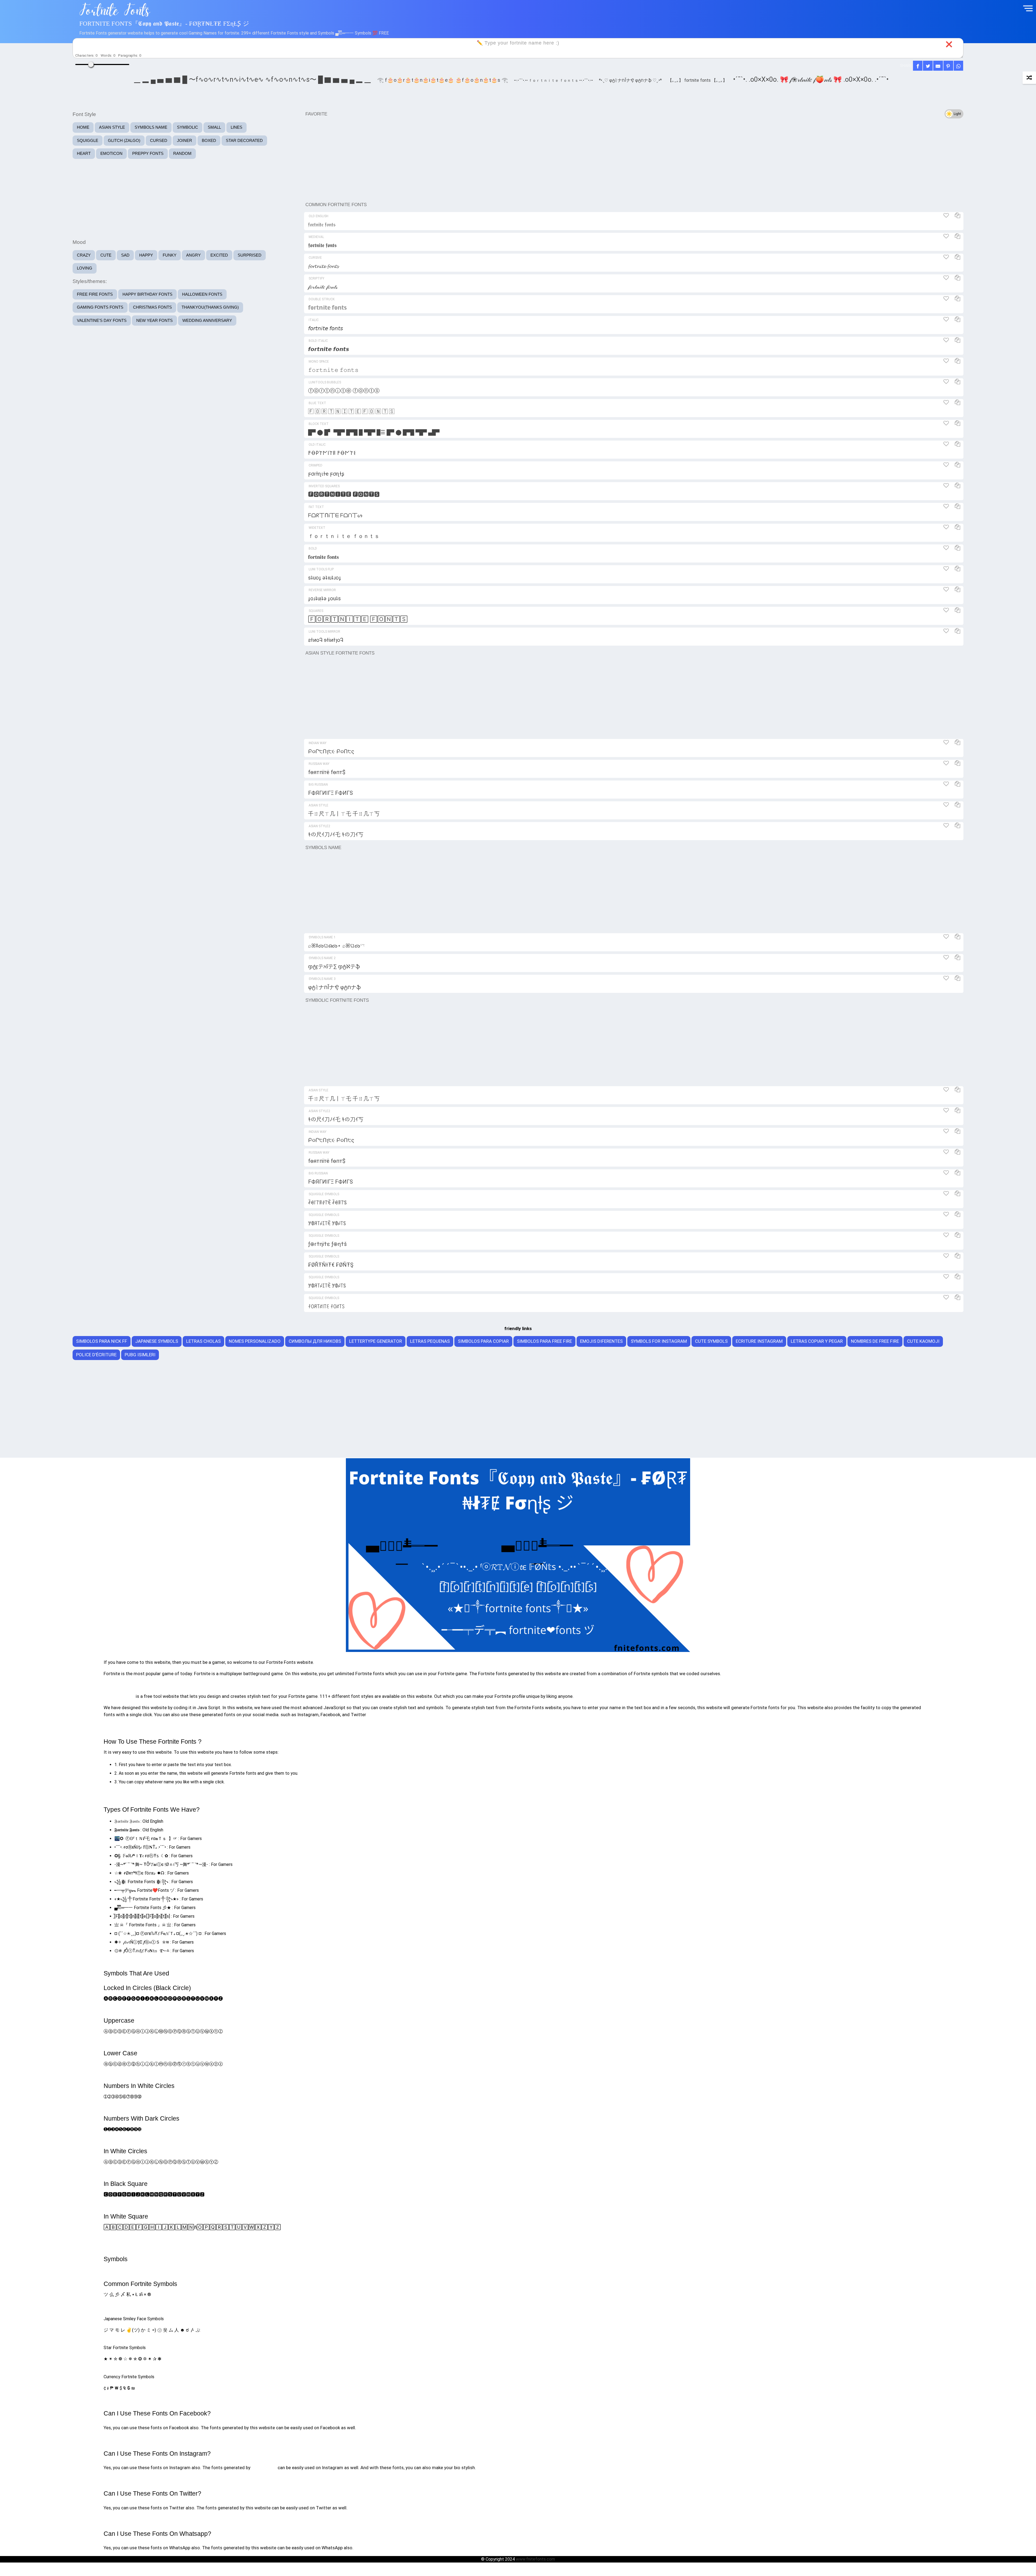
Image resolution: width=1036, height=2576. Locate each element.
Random (182, 153)
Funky (170, 255)
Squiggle (88, 140)
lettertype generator (376, 1341)
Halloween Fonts (202, 294)
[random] (1029, 78)
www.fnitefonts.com (535, 2559)
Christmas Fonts (152, 307)
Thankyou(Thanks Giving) (210, 307)
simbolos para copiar (483, 1341)
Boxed (209, 140)
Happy (146, 255)
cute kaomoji (923, 1341)
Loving (85, 268)
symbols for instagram (659, 1341)
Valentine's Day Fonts (102, 320)
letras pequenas (430, 1341)
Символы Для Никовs (315, 1341)
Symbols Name (151, 127)
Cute (106, 255)
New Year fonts (154, 320)
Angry (193, 255)
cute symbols (711, 1341)
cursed (159, 140)
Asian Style (112, 127)
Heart (84, 153)
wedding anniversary (207, 320)
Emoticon (111, 153)
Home (83, 127)
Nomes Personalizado (255, 1341)
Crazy (84, 255)
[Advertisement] (634, 159)
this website (264, 2468)
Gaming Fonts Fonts (100, 307)
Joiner (185, 140)
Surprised (250, 255)
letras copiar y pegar (817, 1341)
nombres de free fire (875, 1341)
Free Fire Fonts (95, 294)
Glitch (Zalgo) (124, 140)
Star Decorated (244, 140)
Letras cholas (203, 1341)
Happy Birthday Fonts (147, 294)
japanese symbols (157, 1341)
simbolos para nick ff (102, 1341)
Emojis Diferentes (601, 1341)
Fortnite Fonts (119, 1696)
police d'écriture (96, 1355)
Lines (236, 127)
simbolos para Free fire (544, 1341)
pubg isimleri (140, 1355)
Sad (125, 255)
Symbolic (188, 127)
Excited (219, 255)
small (214, 127)
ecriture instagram (759, 1341)
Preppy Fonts (148, 153)
